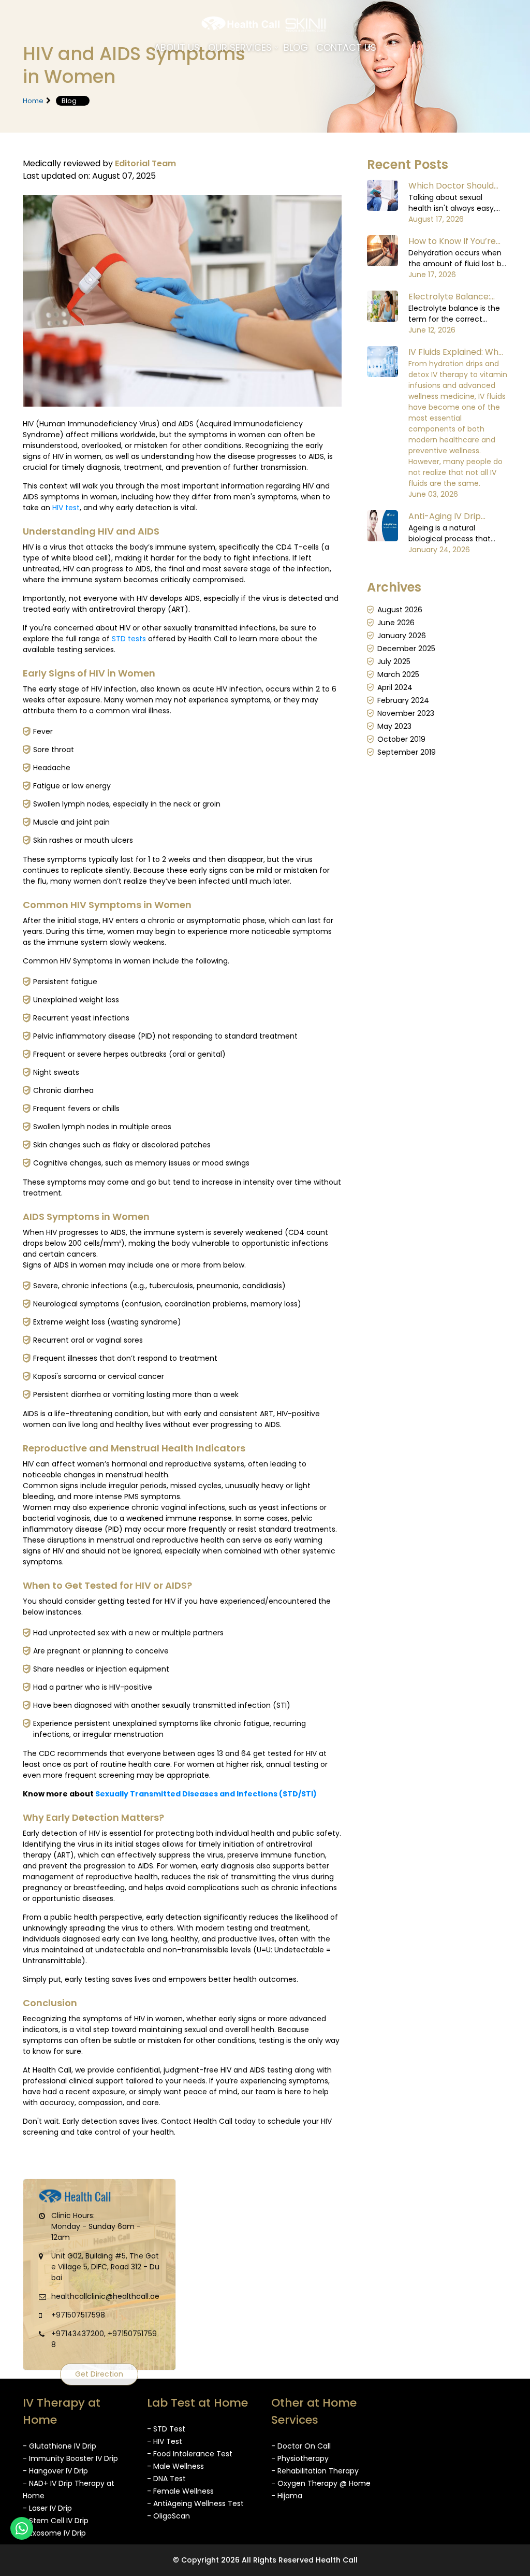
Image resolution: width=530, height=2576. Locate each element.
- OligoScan (168, 2516)
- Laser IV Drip (47, 2508)
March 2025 (398, 674)
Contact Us (346, 47)
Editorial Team (145, 163)
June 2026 (396, 623)
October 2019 (401, 739)
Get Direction (99, 2374)
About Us (177, 47)
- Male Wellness (175, 2466)
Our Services (240, 47)
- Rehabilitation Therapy (315, 2471)
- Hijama (287, 2496)
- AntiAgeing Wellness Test (195, 2503)
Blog (296, 47)
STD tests (129, 639)
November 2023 (406, 713)
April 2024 (395, 687)
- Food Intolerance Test (190, 2454)
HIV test (66, 508)
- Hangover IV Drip (55, 2471)
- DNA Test (166, 2479)
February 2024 (403, 700)
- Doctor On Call (301, 2446)
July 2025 (394, 661)
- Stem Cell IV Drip (56, 2521)
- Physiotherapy (300, 2458)
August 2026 (400, 610)
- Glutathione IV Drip (60, 2446)
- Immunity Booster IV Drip (70, 2458)
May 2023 (394, 726)
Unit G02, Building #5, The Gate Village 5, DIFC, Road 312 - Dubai (105, 2267)
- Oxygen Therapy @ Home (321, 2483)
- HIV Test (165, 2441)
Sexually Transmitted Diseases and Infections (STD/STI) (206, 1794)
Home (33, 101)
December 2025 (406, 649)
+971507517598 (78, 2315)
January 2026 (402, 636)
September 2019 (407, 752)
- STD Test (166, 2429)
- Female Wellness (180, 2491)
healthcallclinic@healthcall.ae (105, 2296)
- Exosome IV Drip (54, 2533)
